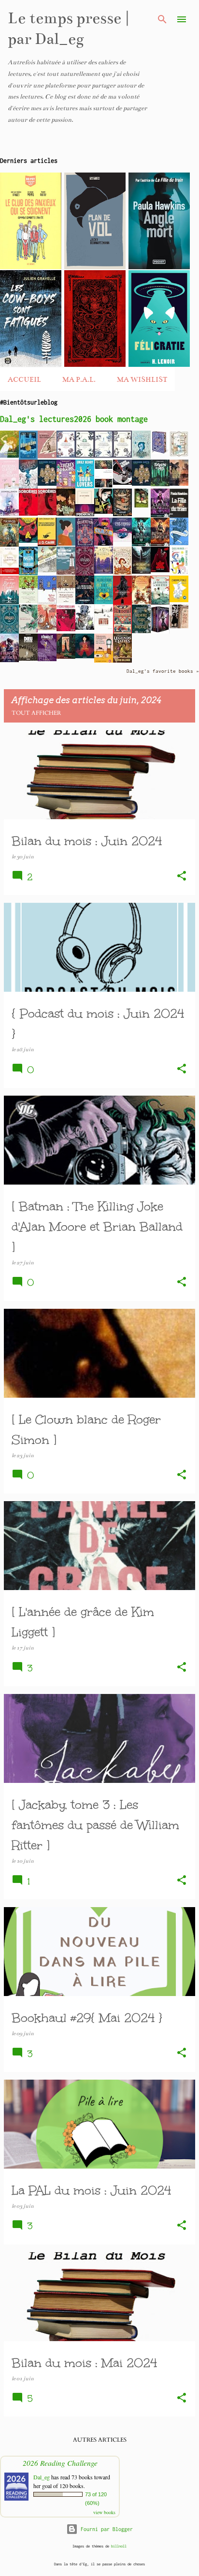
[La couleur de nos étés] (160, 603)
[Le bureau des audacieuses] (47, 456)
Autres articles (100, 2440)
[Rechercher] (162, 19)
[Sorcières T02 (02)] (28, 514)
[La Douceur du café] (28, 601)
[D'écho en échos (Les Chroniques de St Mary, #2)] (28, 458)
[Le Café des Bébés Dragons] (66, 488)
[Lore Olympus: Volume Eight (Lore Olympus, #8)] (122, 540)
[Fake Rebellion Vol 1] (66, 629)
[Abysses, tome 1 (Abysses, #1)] (9, 632)
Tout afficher (36, 713)
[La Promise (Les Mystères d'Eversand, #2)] (104, 456)
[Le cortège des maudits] (66, 573)
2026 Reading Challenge (60, 2463)
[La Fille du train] (179, 517)
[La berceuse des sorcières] (85, 602)
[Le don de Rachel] (104, 512)
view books (104, 2512)
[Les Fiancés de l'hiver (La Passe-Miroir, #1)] (179, 543)
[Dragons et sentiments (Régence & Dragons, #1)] (9, 660)
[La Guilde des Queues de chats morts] (179, 484)
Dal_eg (42, 2477)
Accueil (24, 379)
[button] (182, 877)
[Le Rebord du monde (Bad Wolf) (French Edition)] (141, 572)
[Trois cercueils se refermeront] (47, 544)
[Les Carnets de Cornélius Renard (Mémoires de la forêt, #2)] (141, 602)
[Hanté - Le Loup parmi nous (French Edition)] (160, 570)
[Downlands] (9, 516)
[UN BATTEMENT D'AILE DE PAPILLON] (85, 628)
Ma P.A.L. (79, 379)
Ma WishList (142, 379)
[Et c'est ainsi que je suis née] (28, 541)
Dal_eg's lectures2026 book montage (74, 419)
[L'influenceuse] (104, 486)
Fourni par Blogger (105, 2529)
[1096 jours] (47, 570)
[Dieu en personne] (28, 659)
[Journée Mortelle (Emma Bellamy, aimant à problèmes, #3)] (160, 515)
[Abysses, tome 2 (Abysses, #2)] (85, 574)
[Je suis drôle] (85, 514)
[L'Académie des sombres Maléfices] (104, 572)
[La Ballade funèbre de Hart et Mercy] (104, 602)
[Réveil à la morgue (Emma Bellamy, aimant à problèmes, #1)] (160, 544)
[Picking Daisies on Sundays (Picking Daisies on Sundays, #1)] (9, 488)
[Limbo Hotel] (141, 506)
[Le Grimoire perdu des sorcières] (141, 631)
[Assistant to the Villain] (160, 452)
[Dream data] (47, 484)
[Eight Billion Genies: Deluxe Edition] (28, 487)
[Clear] (104, 544)
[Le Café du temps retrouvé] (104, 663)
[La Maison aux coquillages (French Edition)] (28, 573)
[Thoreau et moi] (160, 484)
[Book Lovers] (85, 486)
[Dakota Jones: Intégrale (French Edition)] (160, 633)
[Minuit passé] (66, 657)
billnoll (119, 2546)
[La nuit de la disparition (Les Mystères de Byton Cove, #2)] (141, 457)
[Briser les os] (28, 631)
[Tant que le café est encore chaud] (66, 601)
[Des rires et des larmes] (179, 573)
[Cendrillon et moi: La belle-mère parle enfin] (122, 514)
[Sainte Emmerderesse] (9, 572)
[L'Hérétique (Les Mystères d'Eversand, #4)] (66, 456)
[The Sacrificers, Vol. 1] (9, 545)
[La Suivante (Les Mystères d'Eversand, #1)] (122, 456)
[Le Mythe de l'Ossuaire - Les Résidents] (122, 603)
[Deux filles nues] (179, 626)
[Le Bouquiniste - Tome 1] (179, 455)
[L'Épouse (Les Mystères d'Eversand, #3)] (85, 456)
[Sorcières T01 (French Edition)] (47, 513)
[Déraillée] (47, 659)
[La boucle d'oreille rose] (66, 544)
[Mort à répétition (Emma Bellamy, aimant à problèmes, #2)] (141, 544)
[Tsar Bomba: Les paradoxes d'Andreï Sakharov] (122, 483)
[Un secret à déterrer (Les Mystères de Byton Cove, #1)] (122, 573)
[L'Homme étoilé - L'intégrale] (179, 600)
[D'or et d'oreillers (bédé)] (85, 656)
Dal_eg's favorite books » (163, 671)
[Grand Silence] (47, 628)
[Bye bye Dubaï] (9, 602)
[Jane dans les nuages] (9, 456)
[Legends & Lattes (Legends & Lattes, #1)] (122, 661)
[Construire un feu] (104, 628)
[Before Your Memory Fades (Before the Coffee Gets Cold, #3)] (47, 603)
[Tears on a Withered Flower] (66, 514)
